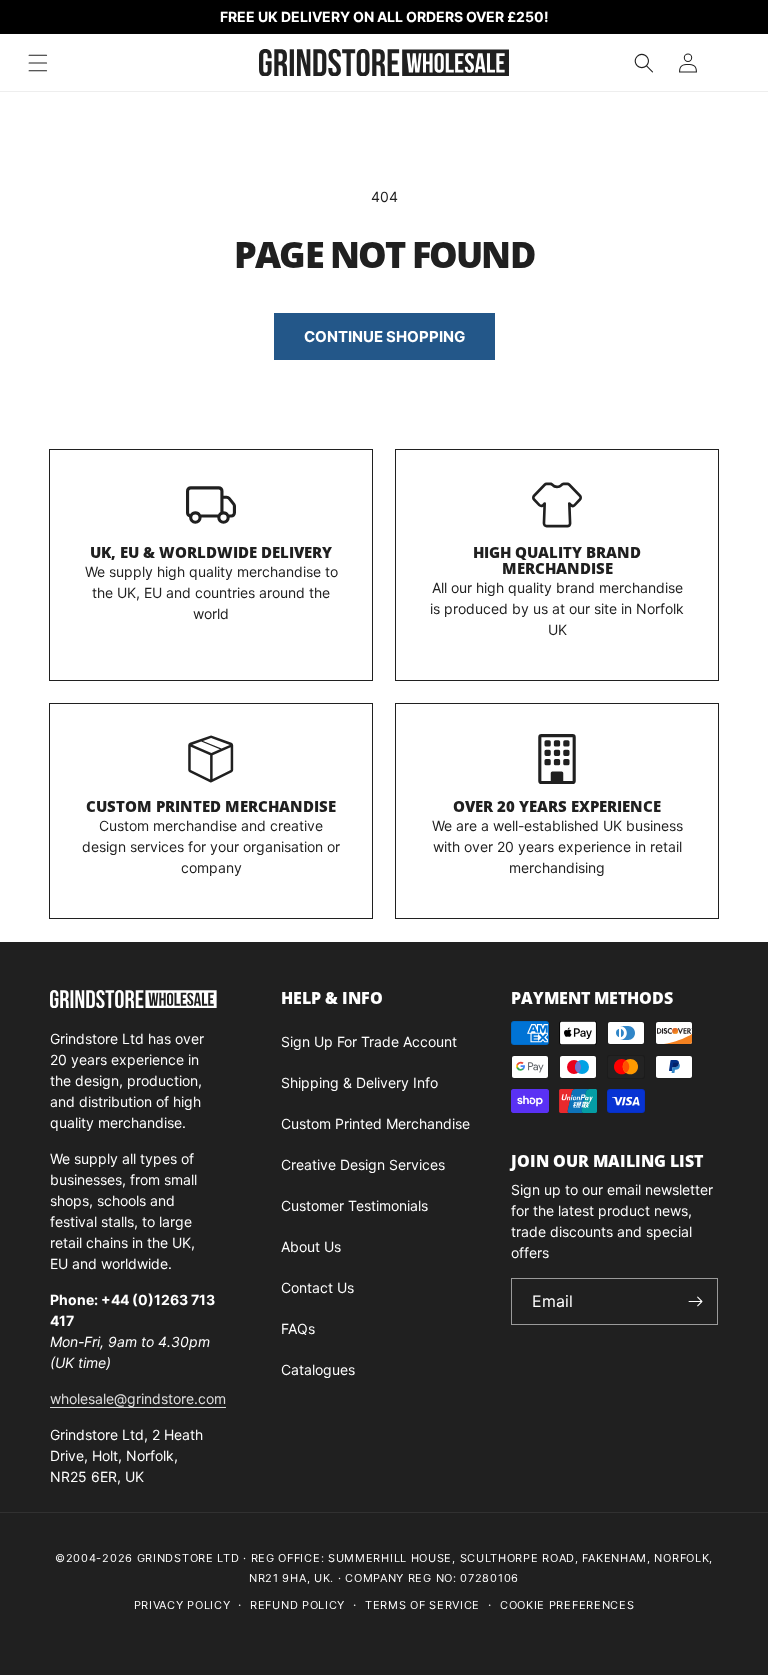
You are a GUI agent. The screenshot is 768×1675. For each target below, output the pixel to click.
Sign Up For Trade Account (369, 1041)
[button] (644, 63)
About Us (311, 1246)
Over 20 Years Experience (557, 806)
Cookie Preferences (567, 1605)
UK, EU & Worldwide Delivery (211, 552)
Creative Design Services (363, 1164)
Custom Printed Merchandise (211, 806)
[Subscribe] (695, 1301)
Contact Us (317, 1287)
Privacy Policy (182, 1605)
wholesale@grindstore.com (138, 1398)
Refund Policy (297, 1605)
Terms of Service (422, 1605)
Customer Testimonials (354, 1205)
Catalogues (318, 1369)
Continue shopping (384, 336)
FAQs (298, 1328)
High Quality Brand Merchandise (557, 560)
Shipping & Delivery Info (359, 1082)
